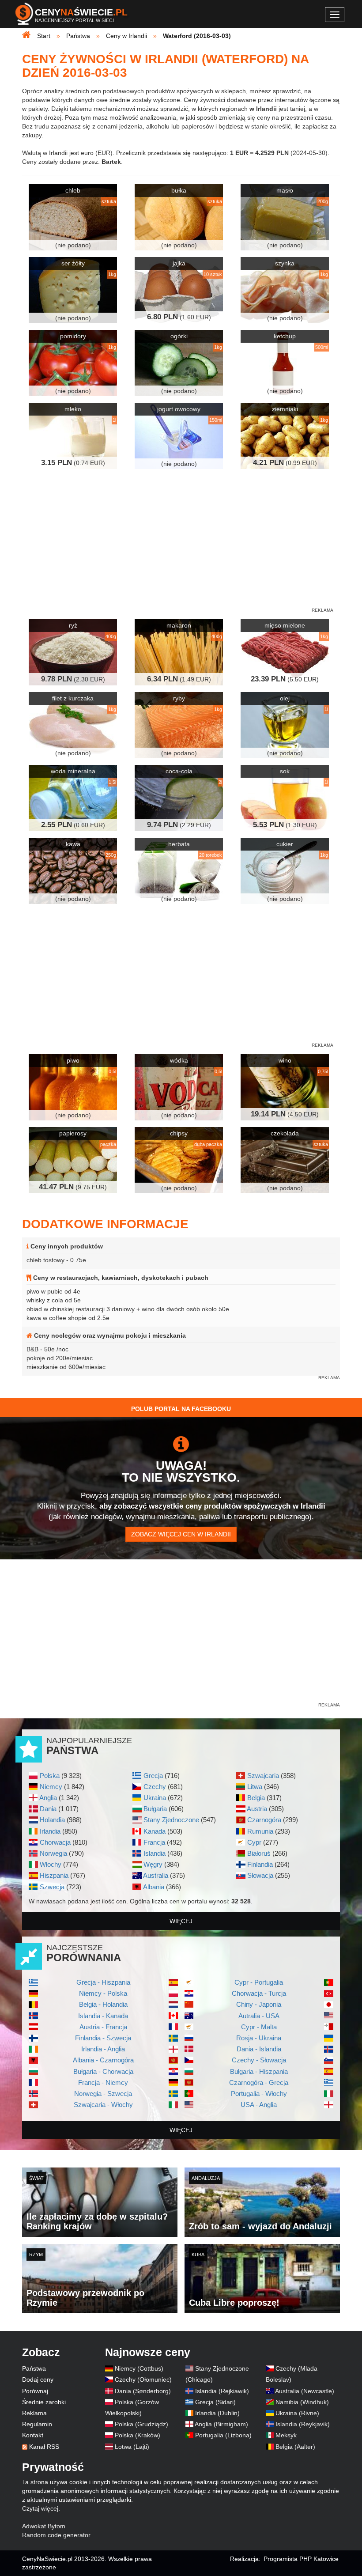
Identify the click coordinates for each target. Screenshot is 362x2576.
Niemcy (51, 1787)
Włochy (51, 1864)
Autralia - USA (259, 2016)
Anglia (48, 1798)
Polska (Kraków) (138, 2435)
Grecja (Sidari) (215, 2402)
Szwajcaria (263, 1776)
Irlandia (50, 1831)
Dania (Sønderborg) (143, 2391)
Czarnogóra (264, 1820)
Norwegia (53, 1853)
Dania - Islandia (259, 2049)
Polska (50, 1776)
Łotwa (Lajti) (132, 2447)
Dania (48, 1809)
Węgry (153, 1864)
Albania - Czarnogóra (103, 2060)
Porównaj (35, 2391)
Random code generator (56, 2535)
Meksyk (286, 2435)
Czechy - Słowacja (259, 2060)
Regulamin (37, 2424)
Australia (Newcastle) (305, 2391)
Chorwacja (55, 1842)
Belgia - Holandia (103, 2004)
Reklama (34, 2413)
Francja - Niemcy (103, 2082)
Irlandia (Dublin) (217, 2413)
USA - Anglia (259, 2105)
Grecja (153, 1776)
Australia (156, 1875)
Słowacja (260, 1875)
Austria (257, 1809)
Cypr (254, 1842)
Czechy (155, 1787)
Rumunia (260, 1831)
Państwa (34, 2368)
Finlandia (260, 1864)
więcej (181, 1921)
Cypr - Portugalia (259, 1982)
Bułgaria (155, 1809)
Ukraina (155, 1798)
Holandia (52, 1820)
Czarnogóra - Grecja (259, 2082)
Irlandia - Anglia (103, 2049)
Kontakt (33, 2435)
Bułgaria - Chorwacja (103, 2071)
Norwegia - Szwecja (103, 2094)
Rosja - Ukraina (259, 2038)
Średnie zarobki (44, 2402)
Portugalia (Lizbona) (223, 2435)
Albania (154, 1887)
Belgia (256, 1798)
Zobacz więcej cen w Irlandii (181, 1534)
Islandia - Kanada (103, 2016)
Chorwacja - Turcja (259, 1993)
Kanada (155, 1831)
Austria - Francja (103, 2027)
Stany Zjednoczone (171, 1820)
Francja (154, 1842)
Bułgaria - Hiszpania (259, 2071)
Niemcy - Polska (103, 1993)
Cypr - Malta (259, 2027)
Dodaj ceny (38, 2379)
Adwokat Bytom (44, 2526)
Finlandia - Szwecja (103, 2038)
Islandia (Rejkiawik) (222, 2391)
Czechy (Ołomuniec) (143, 2379)
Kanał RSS (44, 2447)
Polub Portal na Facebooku (181, 1409)
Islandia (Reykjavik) (303, 2424)
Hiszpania (54, 1875)
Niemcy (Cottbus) (139, 2368)
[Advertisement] (181, 1437)
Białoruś (259, 1853)
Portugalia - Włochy (259, 2094)
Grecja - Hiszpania (103, 1982)
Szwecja (52, 1887)
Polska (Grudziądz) (141, 2424)
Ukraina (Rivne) (297, 2413)
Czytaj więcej (40, 2508)
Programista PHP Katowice (301, 2559)
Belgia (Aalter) (295, 2447)
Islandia (155, 1853)
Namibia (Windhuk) (302, 2402)
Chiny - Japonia (259, 2004)
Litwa (255, 1787)
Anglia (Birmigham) (221, 2424)
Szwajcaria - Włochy (103, 2105)
